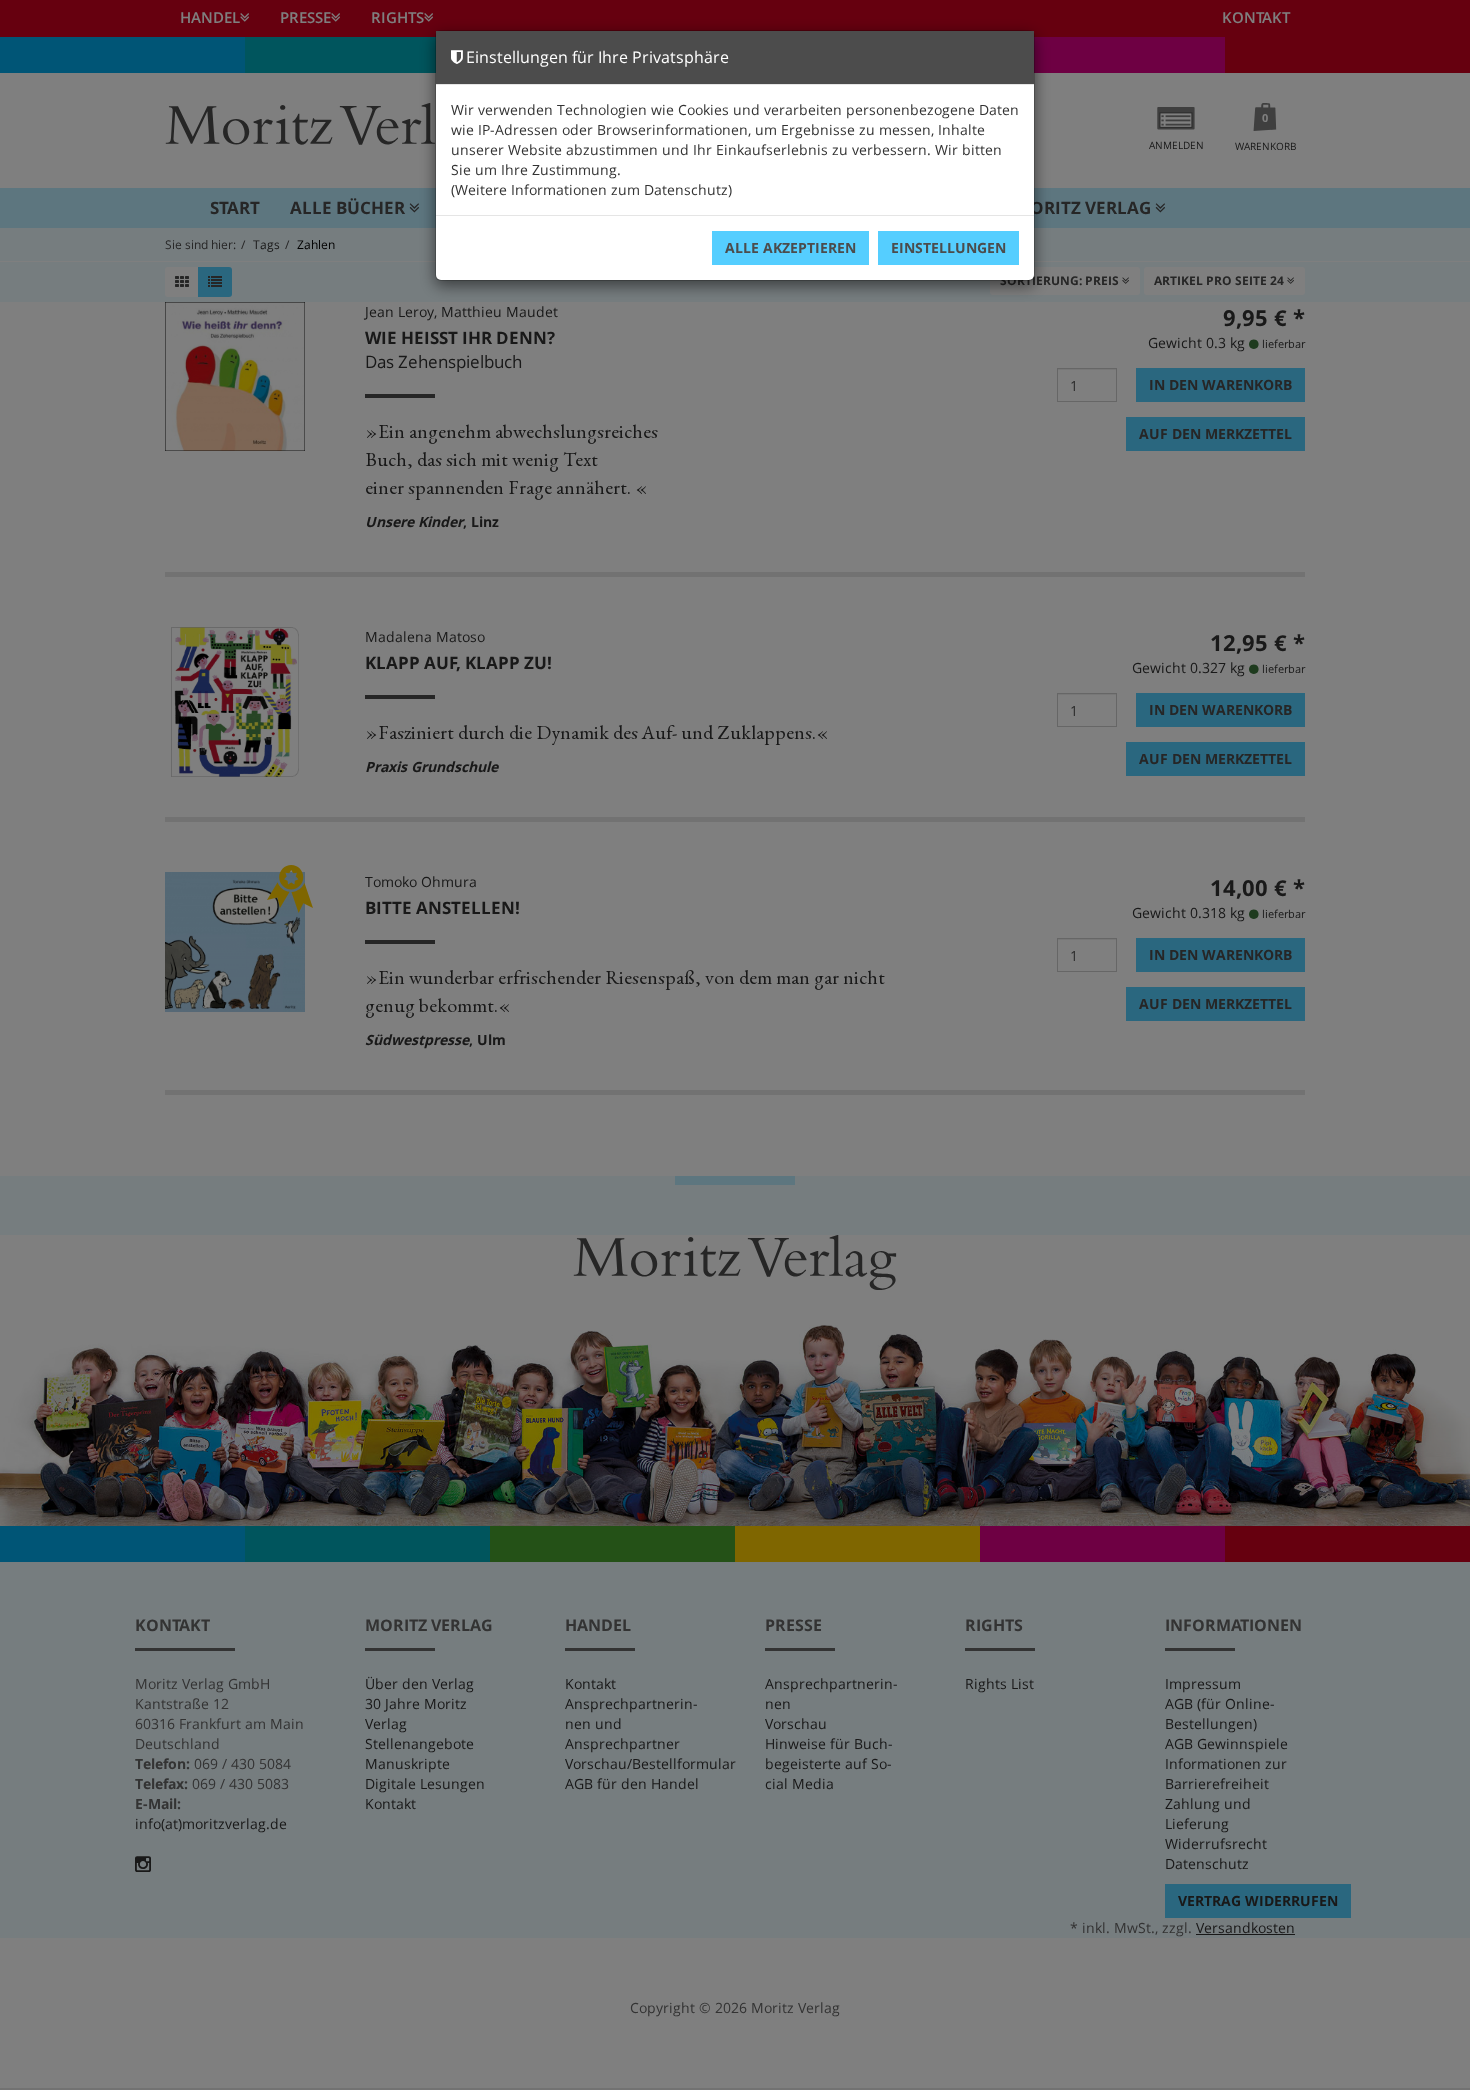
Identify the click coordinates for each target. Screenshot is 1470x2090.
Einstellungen (948, 247)
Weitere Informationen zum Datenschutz (591, 189)
